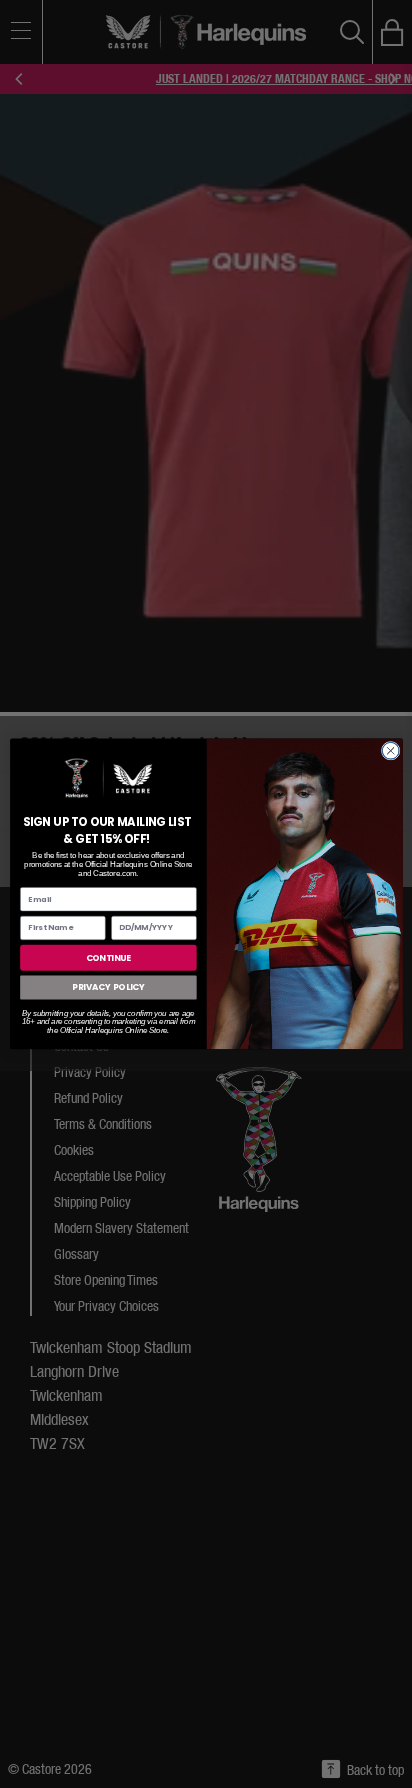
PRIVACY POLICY (107, 987)
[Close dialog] (390, 751)
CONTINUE (108, 957)
